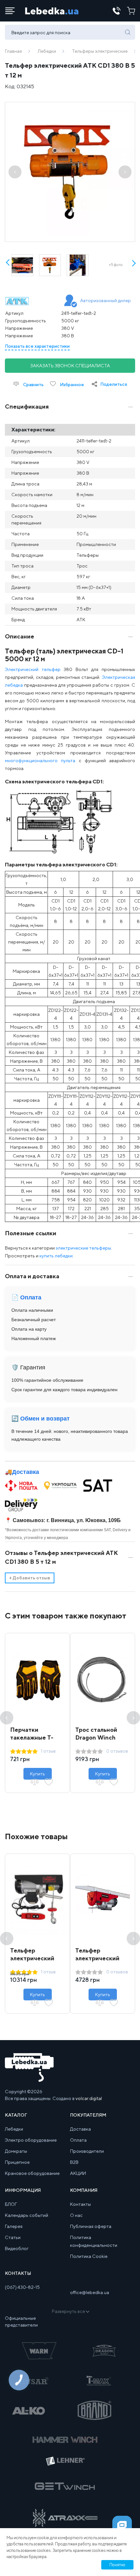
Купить (37, 1774)
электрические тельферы (83, 1248)
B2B (74, 2162)
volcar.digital (89, 2098)
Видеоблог (17, 2248)
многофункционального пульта (40, 761)
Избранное (71, 385)
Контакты (80, 2204)
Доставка (26, 1472)
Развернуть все (68, 2311)
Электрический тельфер (33, 669)
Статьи (13, 2237)
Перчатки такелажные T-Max (32, 1737)
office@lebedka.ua (90, 2292)
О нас (76, 2215)
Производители (87, 2151)
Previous (7, 1718)
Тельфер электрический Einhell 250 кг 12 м (101, 1958)
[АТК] (27, 301)
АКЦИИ (78, 2173)
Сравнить (33, 385)
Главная (13, 51)
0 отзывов (117, 1751)
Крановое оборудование (32, 2173)
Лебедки (47, 51)
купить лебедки (56, 1256)
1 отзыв (48, 1751)
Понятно (117, 2565)
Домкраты (16, 2151)
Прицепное (17, 2162)
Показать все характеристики (37, 346)
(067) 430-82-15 (22, 2287)
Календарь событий (27, 2215)
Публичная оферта (91, 2226)
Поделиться (114, 384)
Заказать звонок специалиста (70, 366)
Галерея (14, 2226)
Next (133, 267)
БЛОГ (11, 2204)
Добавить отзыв (30, 1578)
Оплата (78, 2140)
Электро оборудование (31, 2140)
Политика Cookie (89, 2256)
